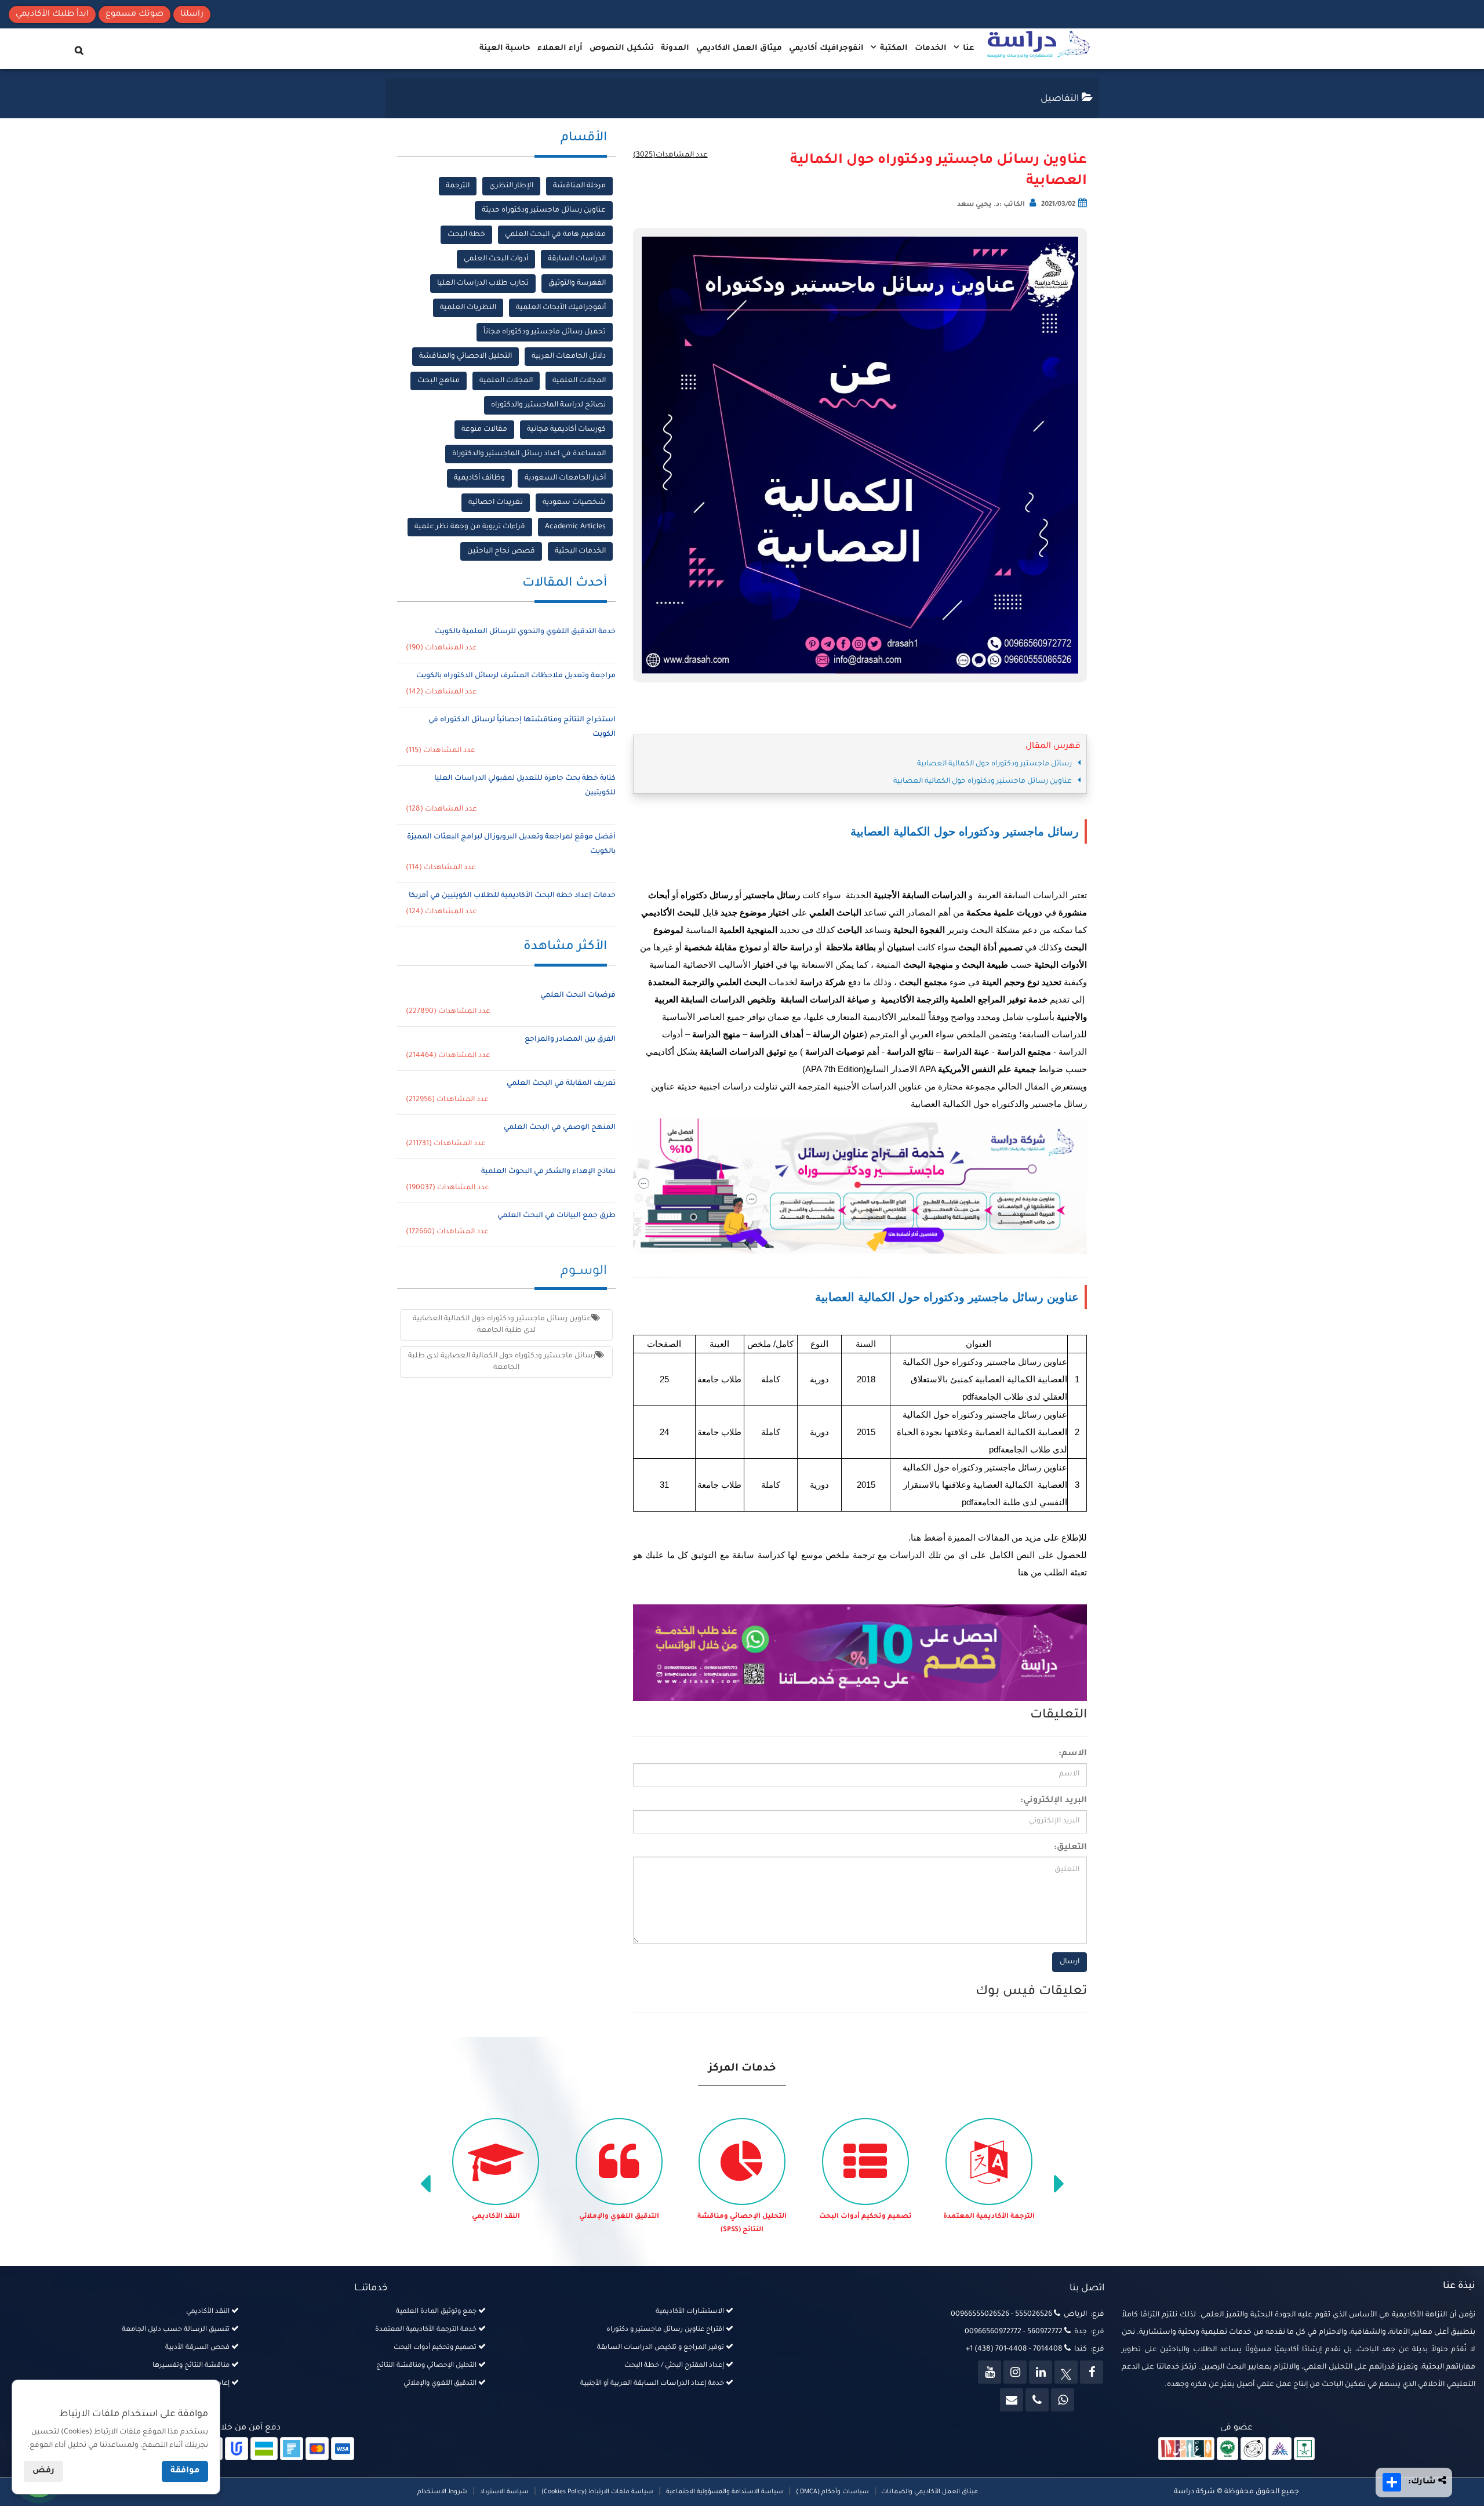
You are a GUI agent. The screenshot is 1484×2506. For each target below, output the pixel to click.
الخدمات (931, 48)
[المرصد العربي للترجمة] (1253, 2450)
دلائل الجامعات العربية (569, 357)
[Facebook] (1092, 2372)
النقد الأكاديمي (496, 2217)
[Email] (1012, 2400)
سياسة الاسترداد (504, 2492)
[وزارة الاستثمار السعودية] (1305, 2450)
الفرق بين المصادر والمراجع (570, 1040)
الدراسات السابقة (577, 259)
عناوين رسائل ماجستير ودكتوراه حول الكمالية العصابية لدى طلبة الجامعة (502, 1325)
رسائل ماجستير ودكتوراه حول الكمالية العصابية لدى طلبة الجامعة (502, 1362)
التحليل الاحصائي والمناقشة (465, 357)
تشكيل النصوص (622, 48)
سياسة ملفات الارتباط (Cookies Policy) (597, 2492)
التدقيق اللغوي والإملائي (619, 2217)
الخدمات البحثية (580, 551)
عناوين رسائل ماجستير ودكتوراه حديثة (544, 210)
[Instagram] (1015, 2372)
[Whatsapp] (1063, 2400)
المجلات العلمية (579, 381)
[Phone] (1037, 2400)
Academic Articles (575, 527)
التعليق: (1070, 1848)
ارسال (1070, 1962)
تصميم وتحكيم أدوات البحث (865, 2217)
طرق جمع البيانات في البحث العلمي (556, 1216)
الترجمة (458, 186)
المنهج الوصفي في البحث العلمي (560, 1128)
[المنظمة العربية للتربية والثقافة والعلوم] (1227, 2450)
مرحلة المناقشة (579, 186)
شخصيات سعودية (574, 503)
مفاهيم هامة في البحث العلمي (555, 235)
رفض (43, 2471)
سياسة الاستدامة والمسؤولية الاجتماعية (725, 2492)
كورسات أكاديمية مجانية (566, 430)
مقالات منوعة (484, 430)
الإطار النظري (511, 186)
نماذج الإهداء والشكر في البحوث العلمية (548, 1172)
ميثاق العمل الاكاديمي (739, 48)
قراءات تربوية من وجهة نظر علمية (470, 527)
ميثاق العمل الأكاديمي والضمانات (929, 2492)
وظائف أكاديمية (479, 478)
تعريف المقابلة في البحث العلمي (561, 1084)
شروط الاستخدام (442, 2492)
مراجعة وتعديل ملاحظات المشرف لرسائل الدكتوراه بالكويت (516, 676)
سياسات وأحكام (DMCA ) (832, 2492)
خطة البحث (466, 235)
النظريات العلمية (468, 308)
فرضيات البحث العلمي (578, 996)
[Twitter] (1066, 2372)
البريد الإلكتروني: (1054, 1801)
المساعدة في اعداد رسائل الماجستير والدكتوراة (529, 454)
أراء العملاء (560, 48)
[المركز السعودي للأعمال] (1280, 2450)
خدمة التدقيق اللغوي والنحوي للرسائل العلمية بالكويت (525, 632)
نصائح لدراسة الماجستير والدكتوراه (548, 405)
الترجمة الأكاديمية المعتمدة (989, 2217)
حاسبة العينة (505, 48)
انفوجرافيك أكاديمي (826, 48)
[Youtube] (990, 2372)
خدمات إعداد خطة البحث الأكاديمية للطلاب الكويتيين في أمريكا (512, 896)
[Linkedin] (1041, 2372)
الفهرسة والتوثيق (577, 284)
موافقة (185, 2471)
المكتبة (893, 48)
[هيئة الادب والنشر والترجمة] (1186, 2450)
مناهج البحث (439, 381)
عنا (967, 48)
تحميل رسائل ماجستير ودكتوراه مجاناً (545, 332)
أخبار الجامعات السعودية (565, 478)
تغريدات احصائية (496, 503)
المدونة (675, 48)
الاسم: (1073, 1754)
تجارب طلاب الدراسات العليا (483, 284)
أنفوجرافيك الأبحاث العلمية (561, 308)
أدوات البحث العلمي (496, 259)
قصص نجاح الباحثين (501, 551)
